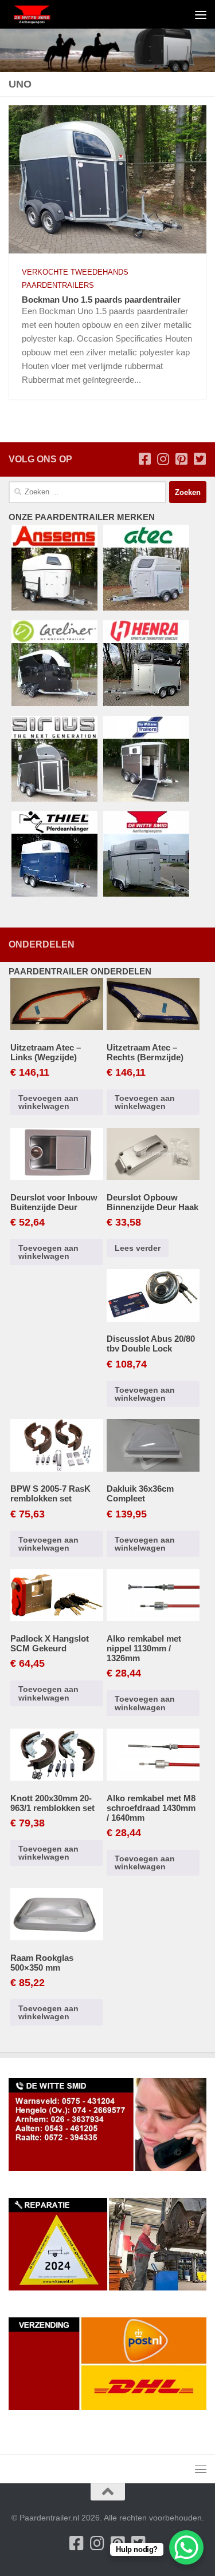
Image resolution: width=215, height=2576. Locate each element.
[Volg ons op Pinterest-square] (181, 459)
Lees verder (138, 1248)
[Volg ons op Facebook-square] (144, 459)
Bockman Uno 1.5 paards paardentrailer (101, 300)
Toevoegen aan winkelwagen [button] (48, 1102)
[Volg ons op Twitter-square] (200, 459)
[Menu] (201, 14)
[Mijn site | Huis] (40, 14)
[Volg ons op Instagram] (163, 459)
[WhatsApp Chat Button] (186, 2547)
